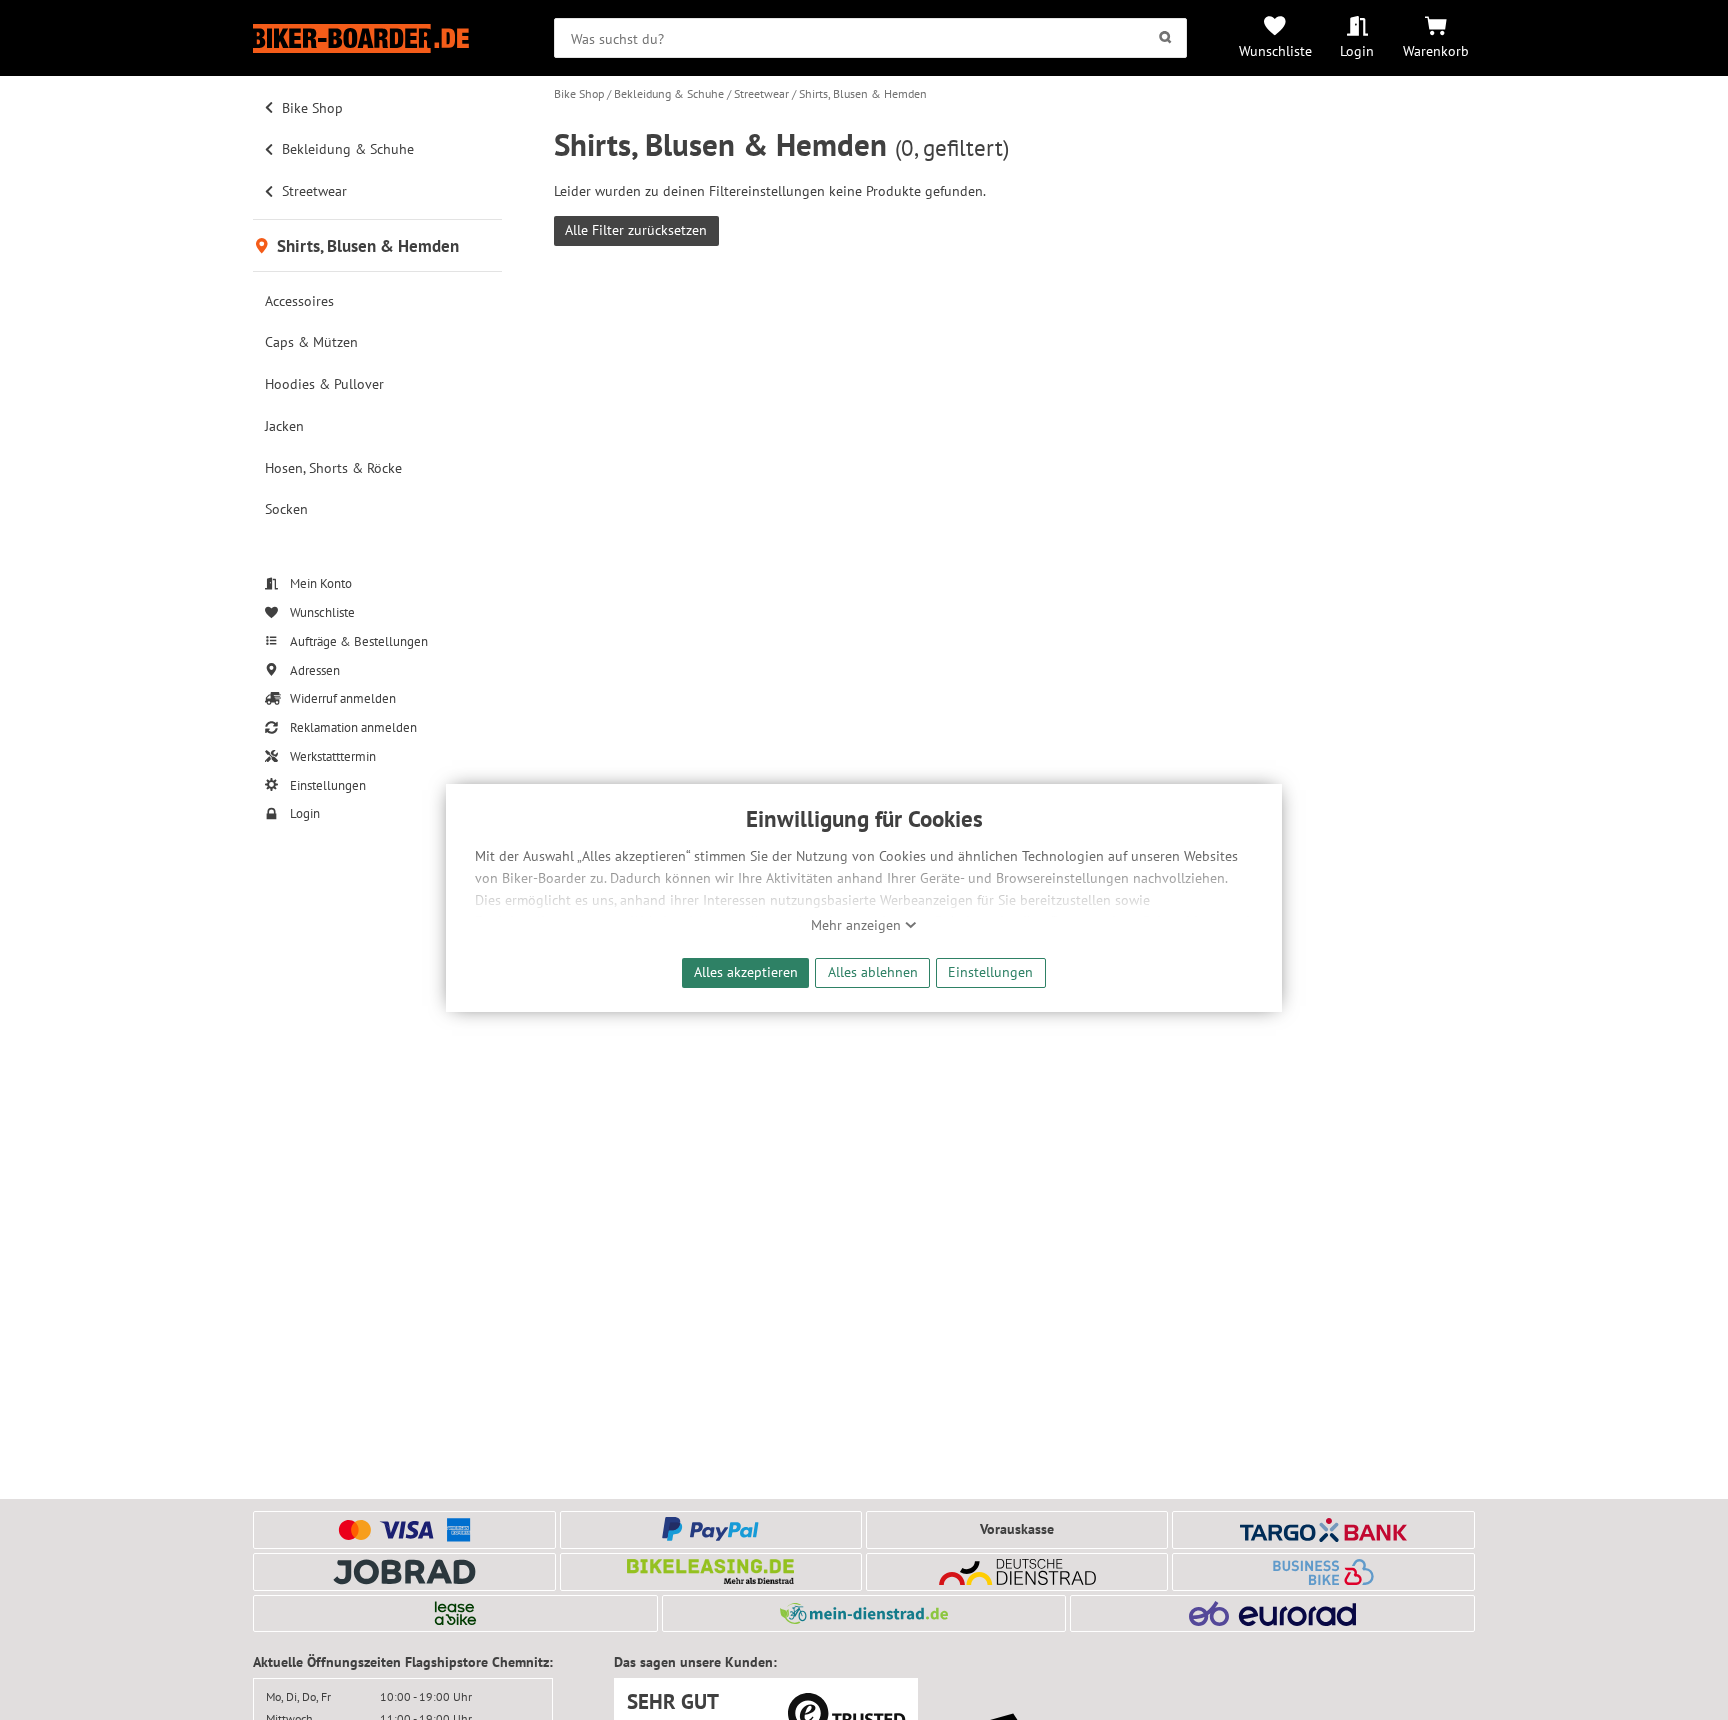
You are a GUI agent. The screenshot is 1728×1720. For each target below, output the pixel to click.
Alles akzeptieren (746, 971)
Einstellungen (990, 971)
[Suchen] (1165, 38)
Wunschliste (1275, 50)
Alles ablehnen (873, 971)
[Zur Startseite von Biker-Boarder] (377, 38)
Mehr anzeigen (858, 925)
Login (1357, 50)
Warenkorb (1436, 50)
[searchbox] (870, 38)
